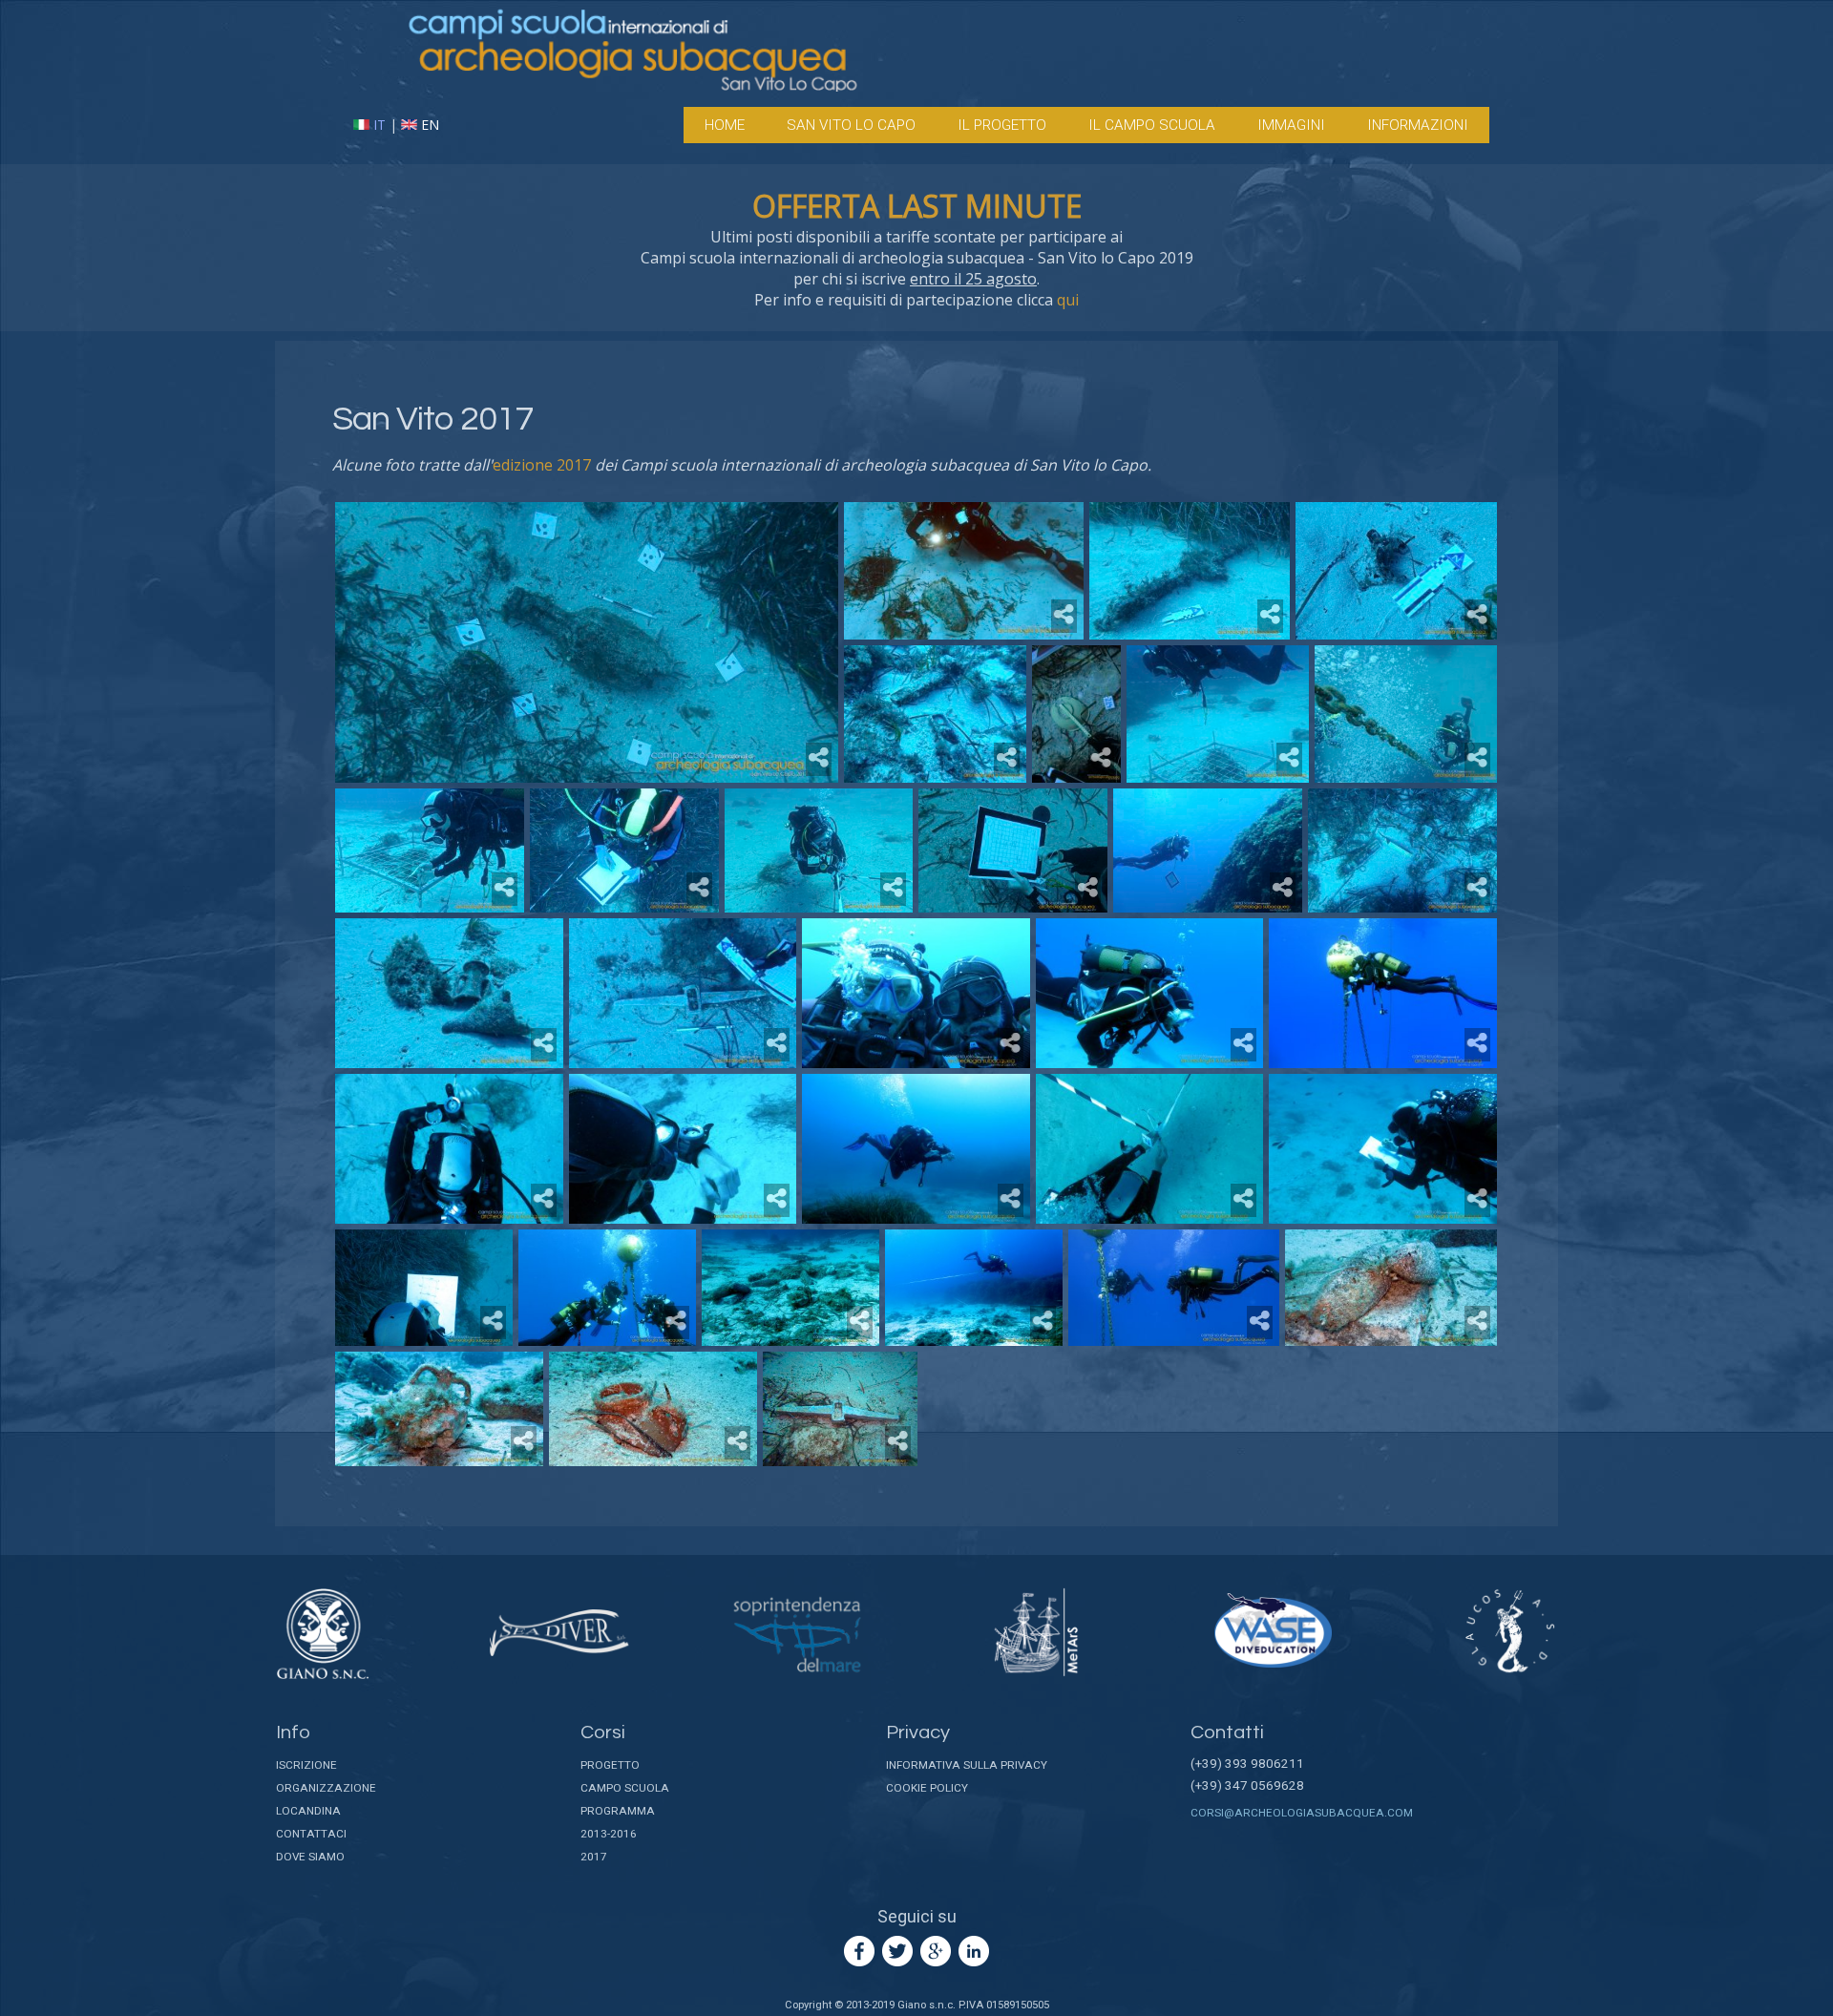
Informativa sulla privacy (967, 1765)
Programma (618, 1811)
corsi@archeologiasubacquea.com (1302, 1813)
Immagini (1291, 125)
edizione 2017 (542, 465)
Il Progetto (1002, 125)
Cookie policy (927, 1788)
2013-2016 (609, 1834)
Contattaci (311, 1834)
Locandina (308, 1811)
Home (725, 125)
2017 (594, 1857)
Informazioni (1418, 125)
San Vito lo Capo (851, 125)
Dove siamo (310, 1857)
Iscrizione (306, 1765)
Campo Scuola (625, 1788)
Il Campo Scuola (1152, 125)
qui (1068, 300)
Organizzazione (326, 1788)
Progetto (610, 1765)
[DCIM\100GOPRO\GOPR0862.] (840, 1409)
